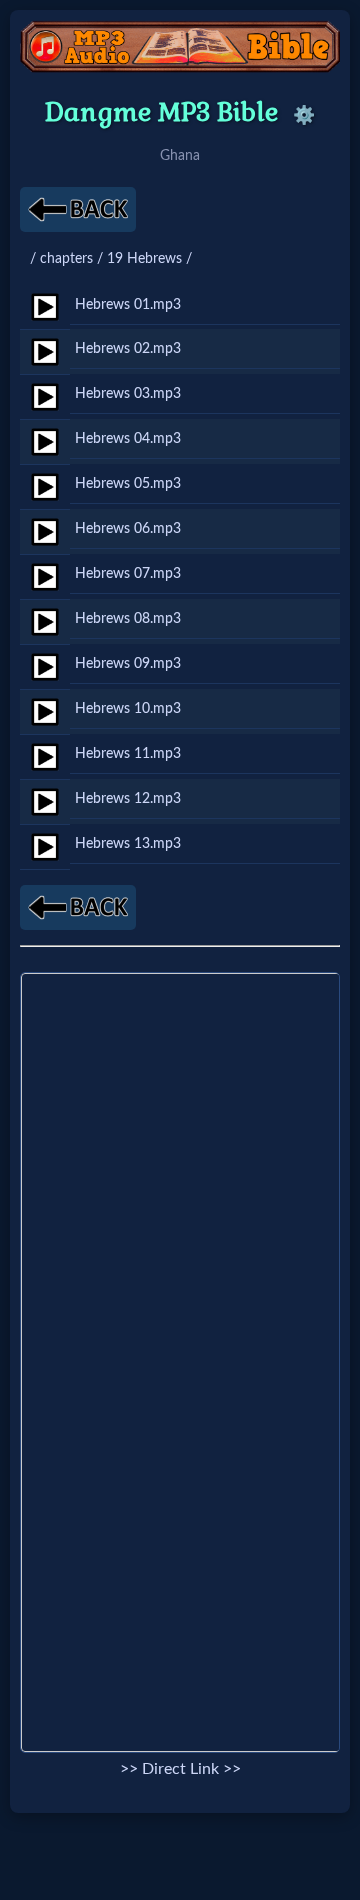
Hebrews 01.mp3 (128, 304)
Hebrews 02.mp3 (128, 348)
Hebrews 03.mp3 (128, 393)
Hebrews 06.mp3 (128, 528)
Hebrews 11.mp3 (128, 753)
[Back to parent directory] (78, 209)
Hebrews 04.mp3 (128, 438)
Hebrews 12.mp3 (128, 798)
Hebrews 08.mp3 (128, 618)
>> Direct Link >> (180, 1769)
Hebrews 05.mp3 (128, 483)
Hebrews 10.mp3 (128, 708)
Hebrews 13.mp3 (128, 843)
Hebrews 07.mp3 (128, 573)
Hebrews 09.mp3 (128, 663)
